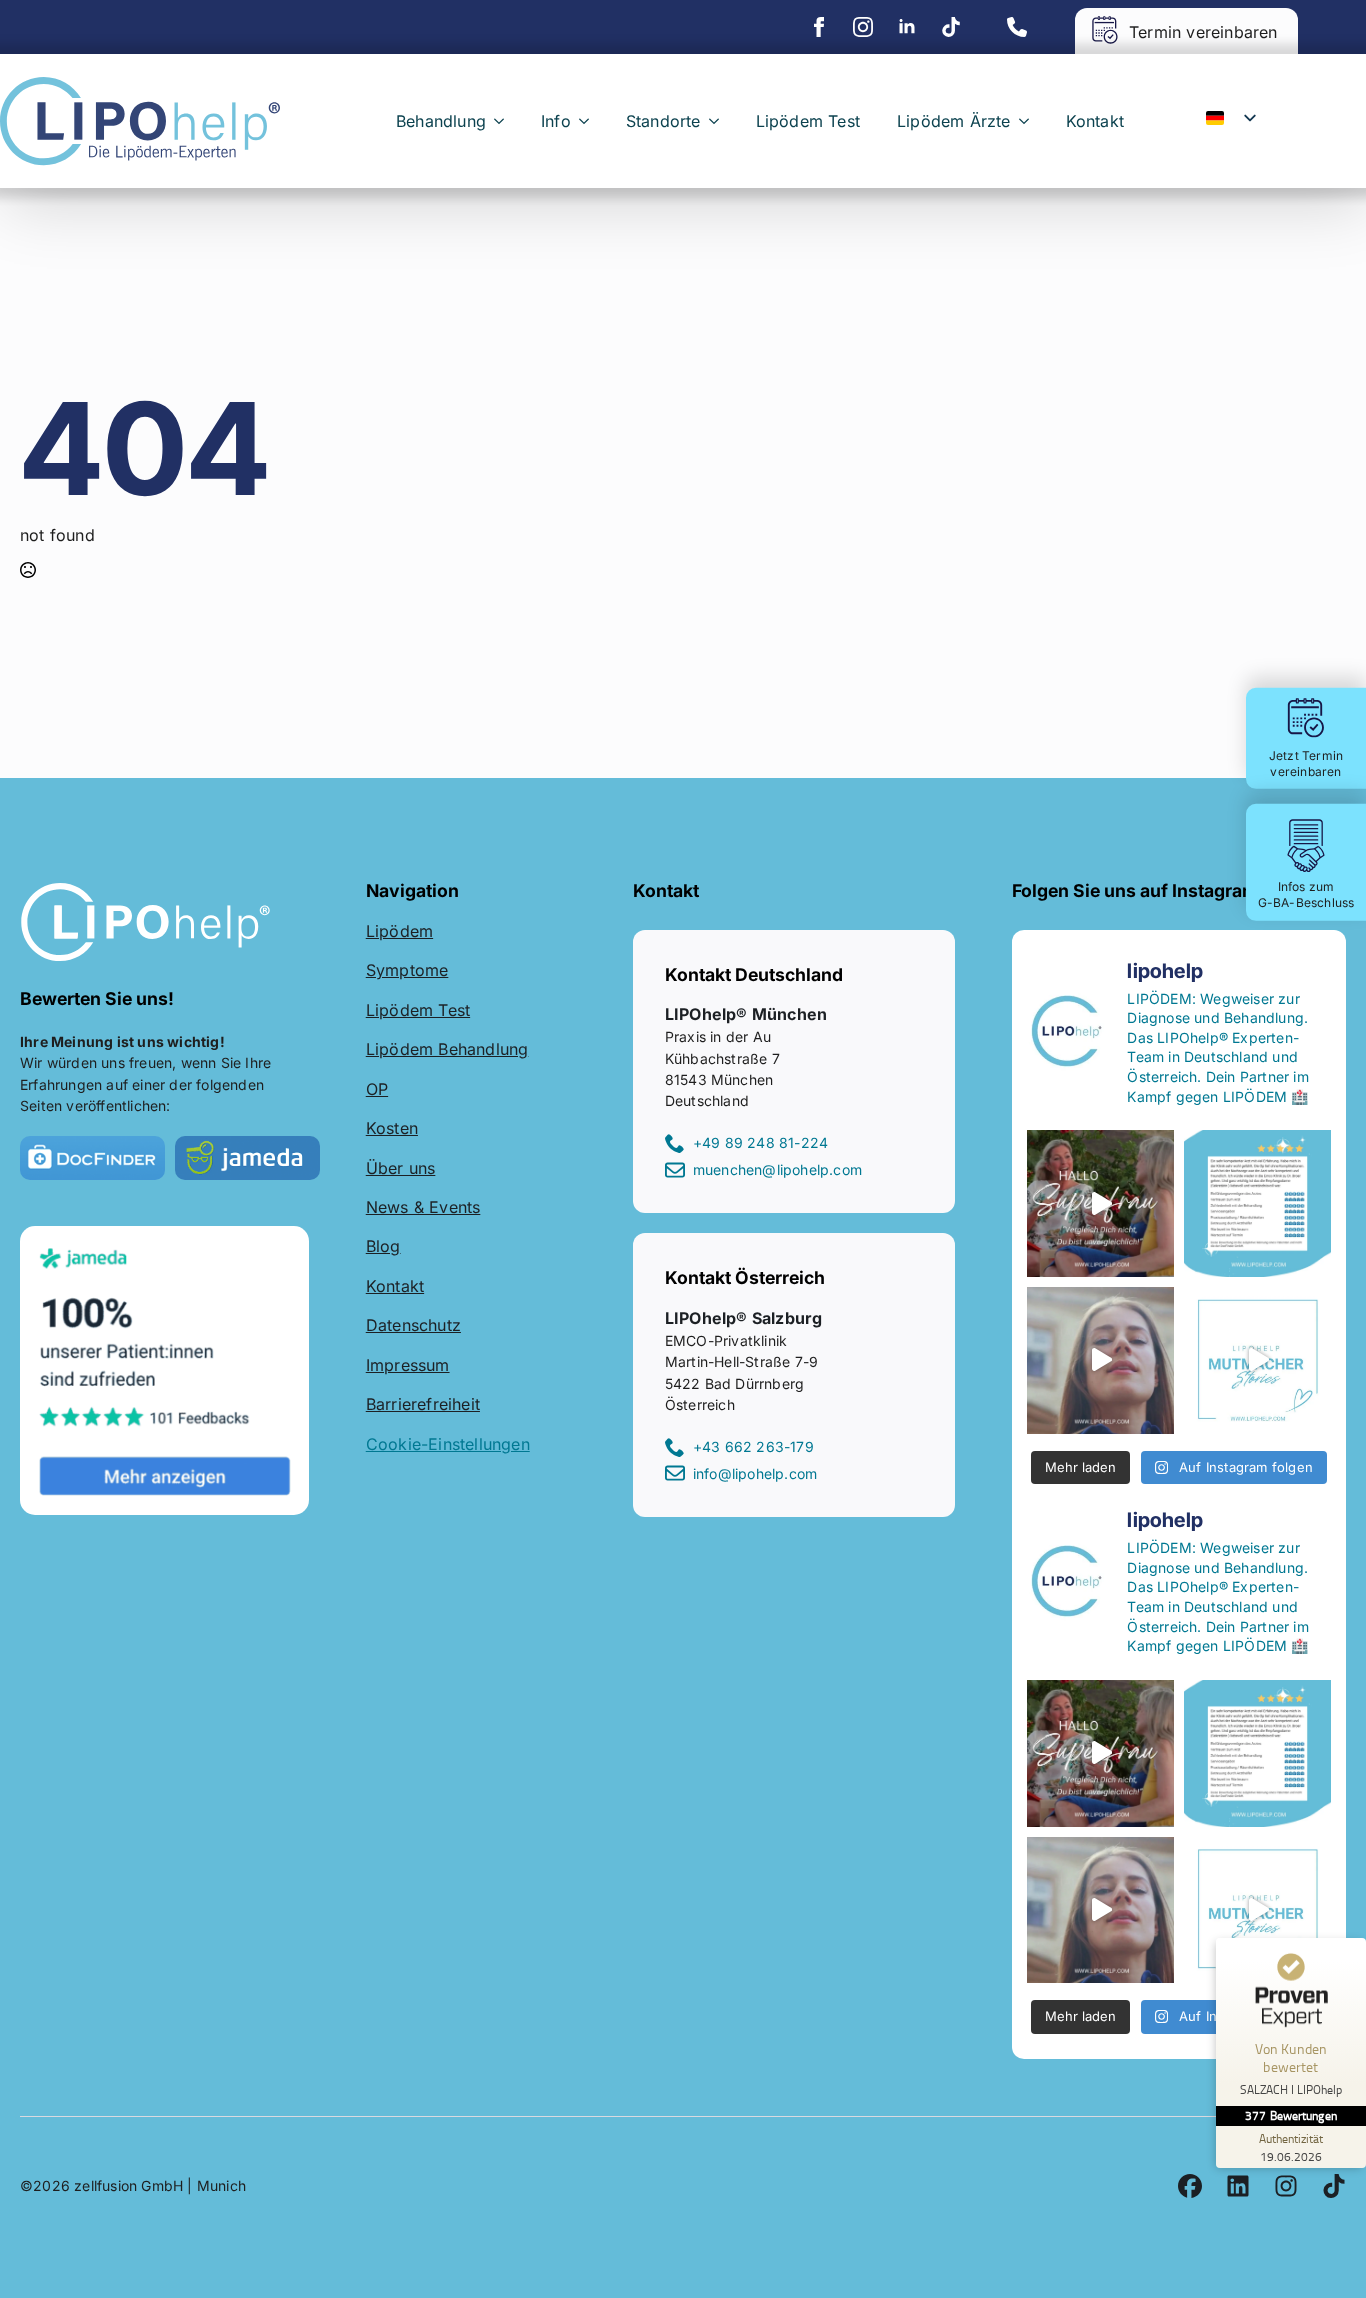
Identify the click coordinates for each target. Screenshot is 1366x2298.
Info (556, 121)
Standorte (663, 121)
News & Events (423, 1207)
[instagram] (863, 27)
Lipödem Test (808, 121)
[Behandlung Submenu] (503, 121)
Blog (383, 1246)
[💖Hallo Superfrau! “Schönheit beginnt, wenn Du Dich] (1100, 1360)
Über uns (401, 1168)
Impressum (408, 1365)
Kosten (392, 1128)
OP (377, 1089)
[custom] (951, 27)
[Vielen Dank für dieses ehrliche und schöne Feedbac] (1257, 1203)
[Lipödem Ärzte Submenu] (1028, 121)
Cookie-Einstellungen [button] (448, 1444)
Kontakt (1095, 121)
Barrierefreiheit (423, 1404)
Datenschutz (413, 1325)
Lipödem (399, 931)
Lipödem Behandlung (447, 1049)
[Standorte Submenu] (718, 121)
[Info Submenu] (588, 121)
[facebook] (819, 27)
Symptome (407, 970)
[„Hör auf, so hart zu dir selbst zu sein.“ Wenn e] (1257, 1360)
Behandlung (441, 121)
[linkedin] (907, 27)
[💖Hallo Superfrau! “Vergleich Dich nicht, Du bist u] (1100, 1203)
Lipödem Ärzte (954, 121)
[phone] (1017, 27)
